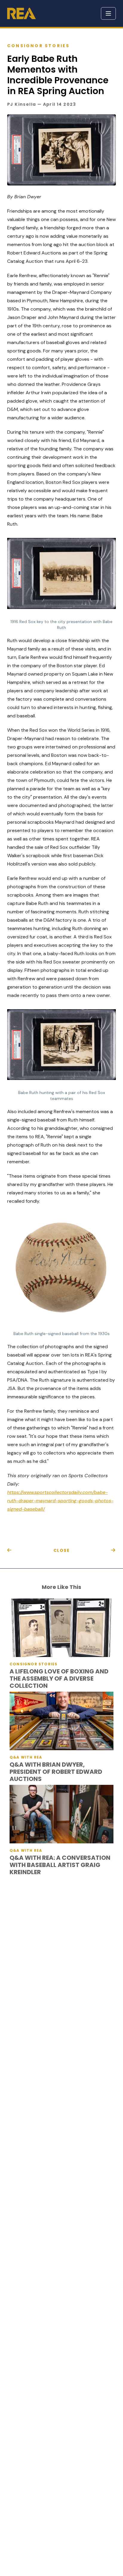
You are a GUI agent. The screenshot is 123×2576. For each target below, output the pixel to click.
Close (62, 1550)
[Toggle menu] (108, 13)
